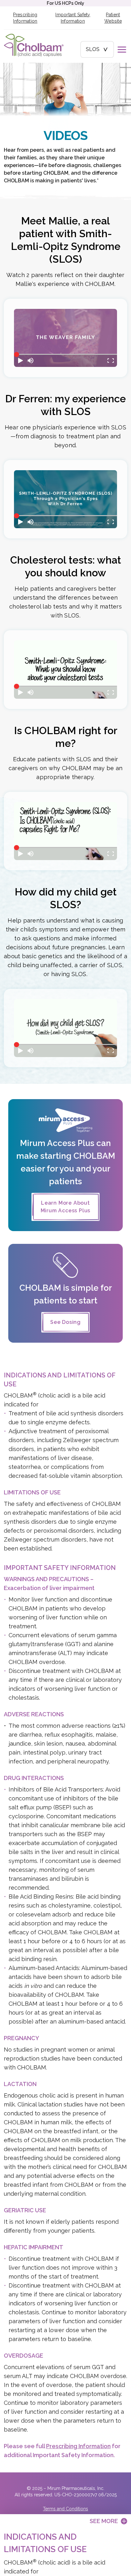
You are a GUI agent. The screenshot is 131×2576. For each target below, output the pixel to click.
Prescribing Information (25, 18)
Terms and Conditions (65, 2509)
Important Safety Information (73, 18)
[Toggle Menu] (122, 49)
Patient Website (113, 18)
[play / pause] (20, 361)
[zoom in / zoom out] (111, 361)
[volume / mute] (31, 361)
